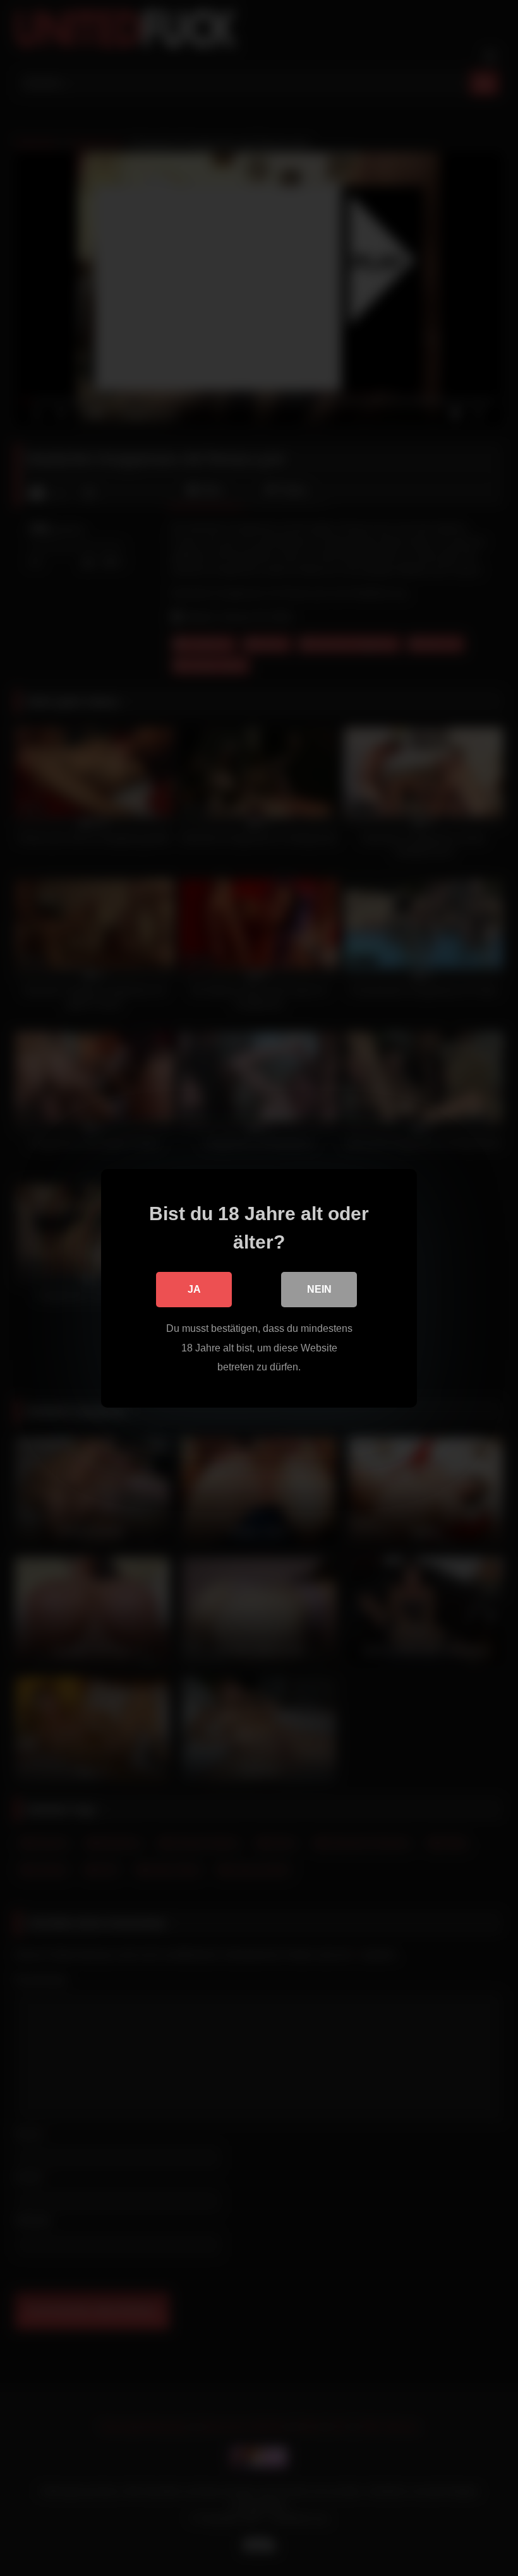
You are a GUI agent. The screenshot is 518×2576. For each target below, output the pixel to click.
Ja (194, 1289)
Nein (319, 1289)
